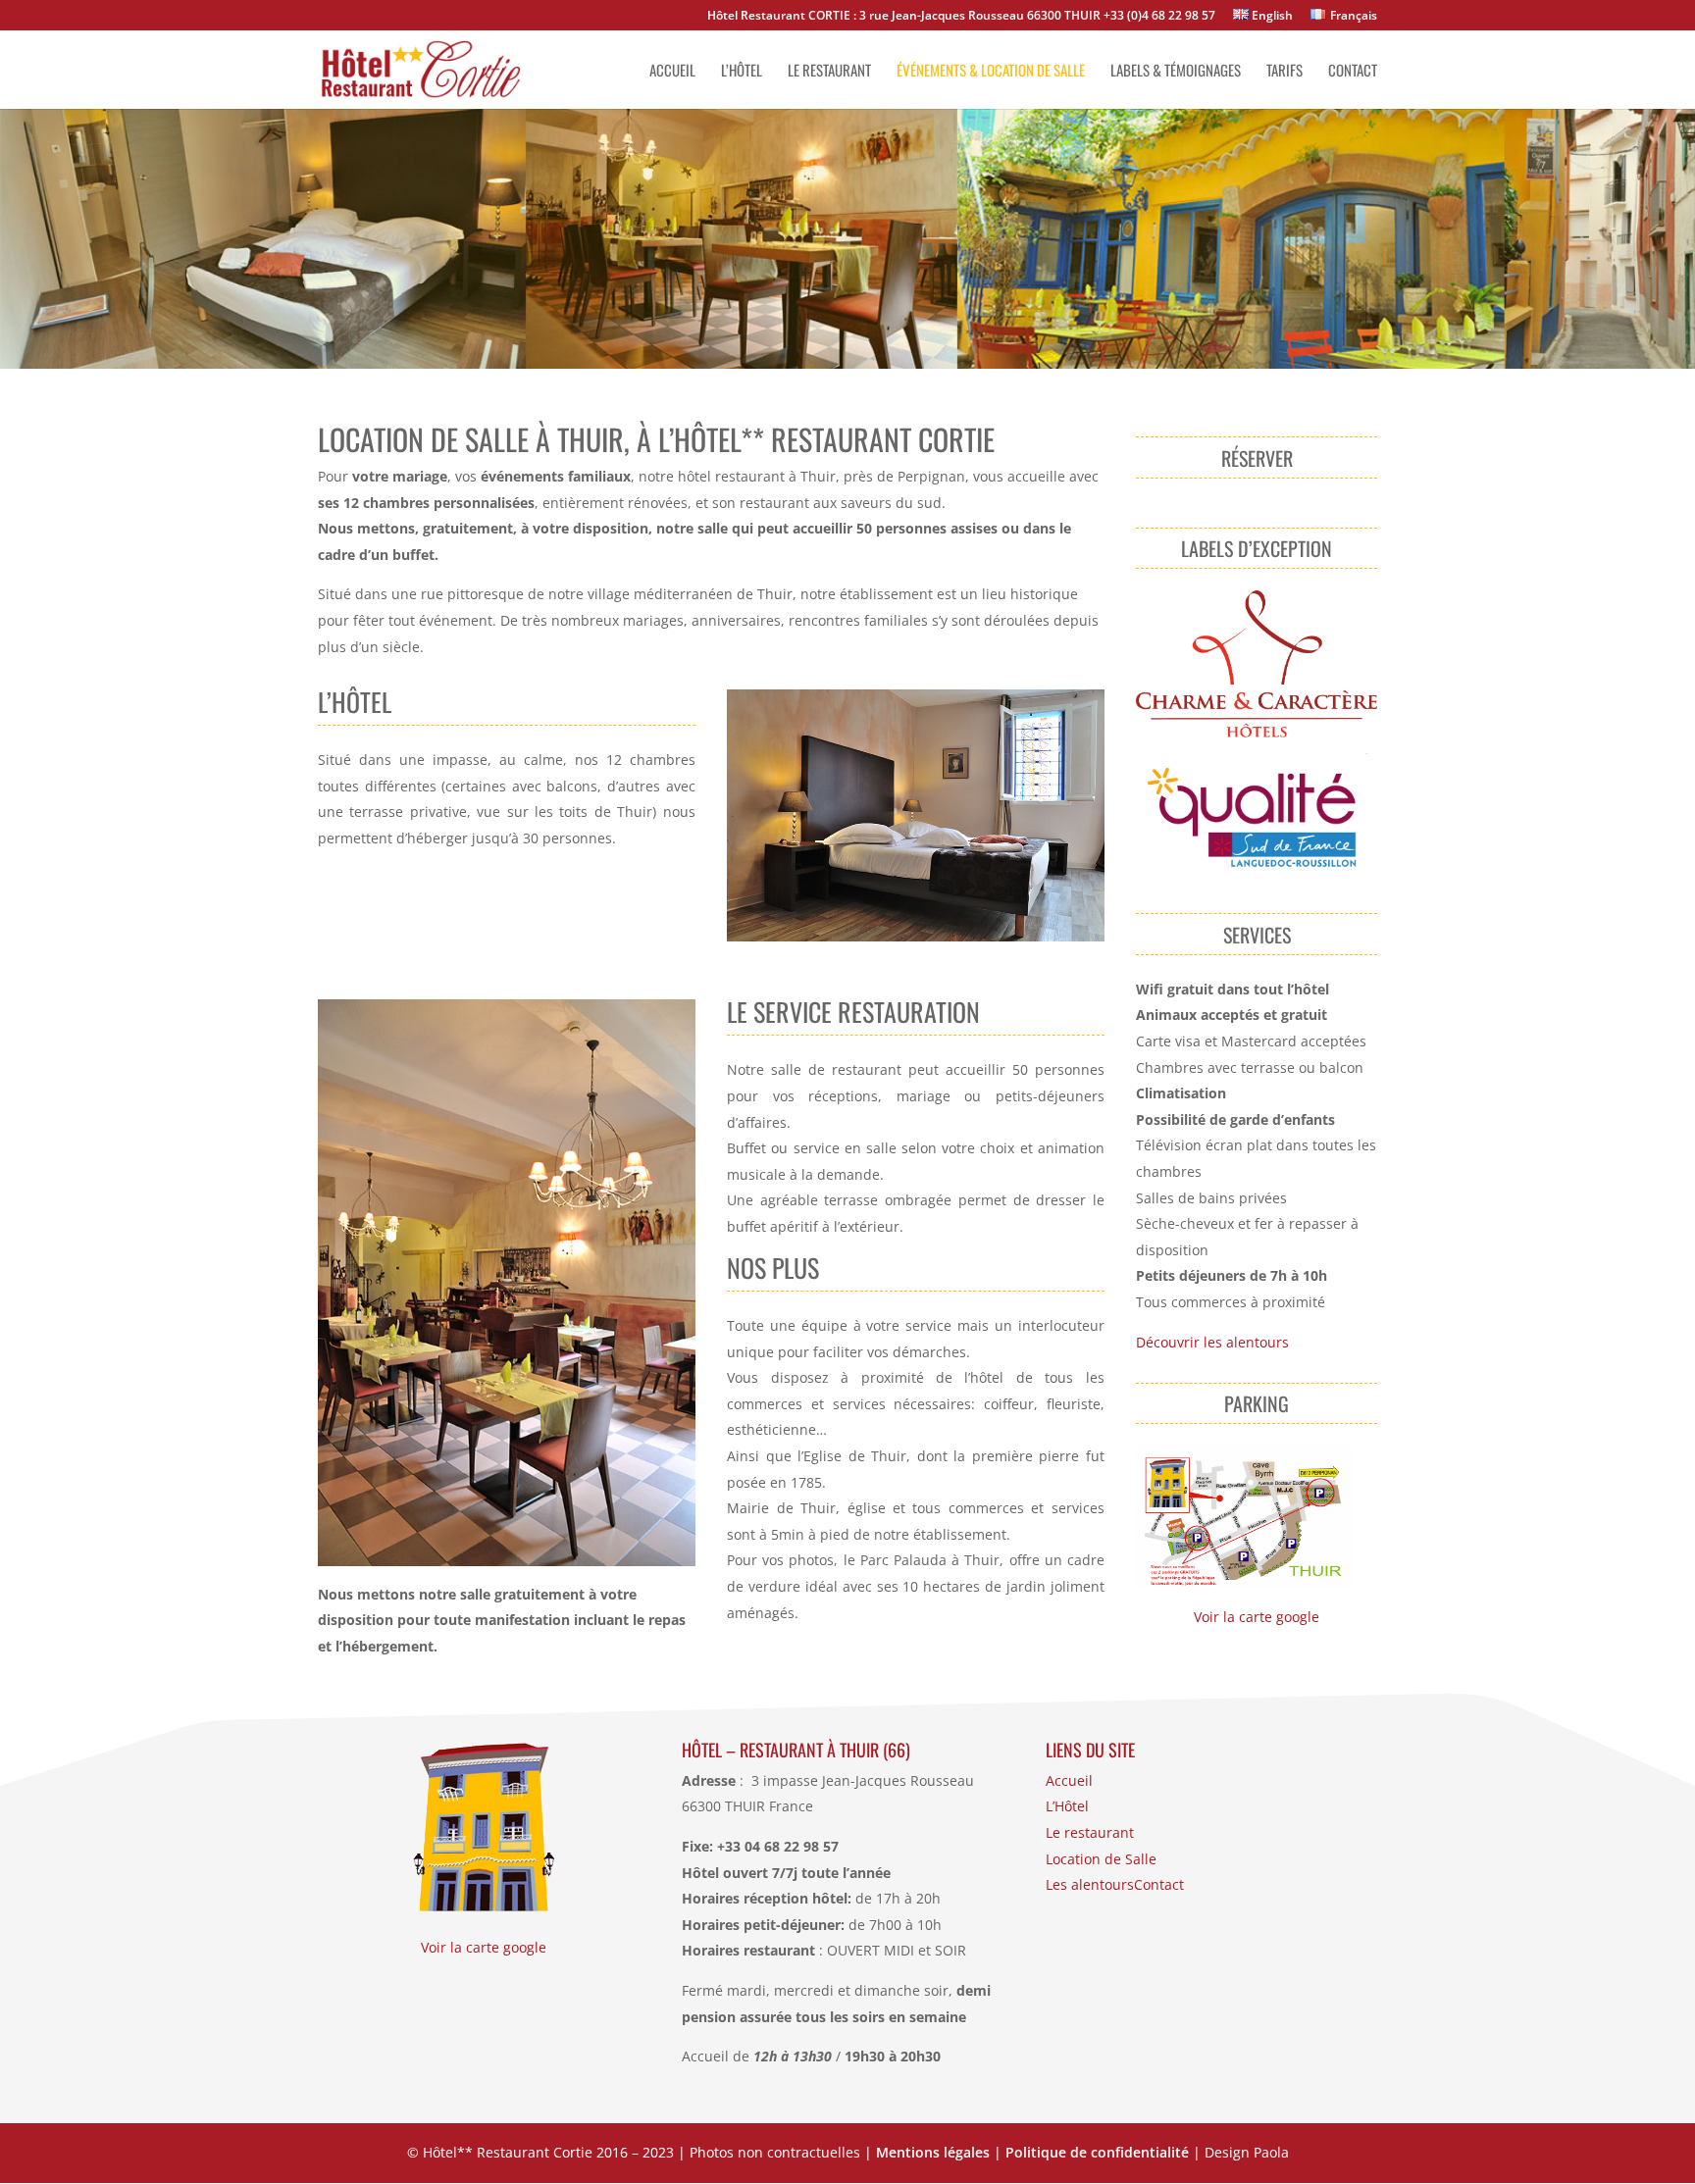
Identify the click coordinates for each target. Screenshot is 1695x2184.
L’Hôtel (1067, 1806)
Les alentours (1090, 1884)
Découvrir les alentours (1212, 1342)
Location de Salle (1101, 1859)
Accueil (672, 72)
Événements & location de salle (991, 72)
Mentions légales (933, 2152)
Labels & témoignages (1176, 72)
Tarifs (1284, 72)
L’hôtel (742, 72)
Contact (1353, 72)
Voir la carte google (1257, 1617)
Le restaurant (829, 72)
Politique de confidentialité (1097, 2152)
